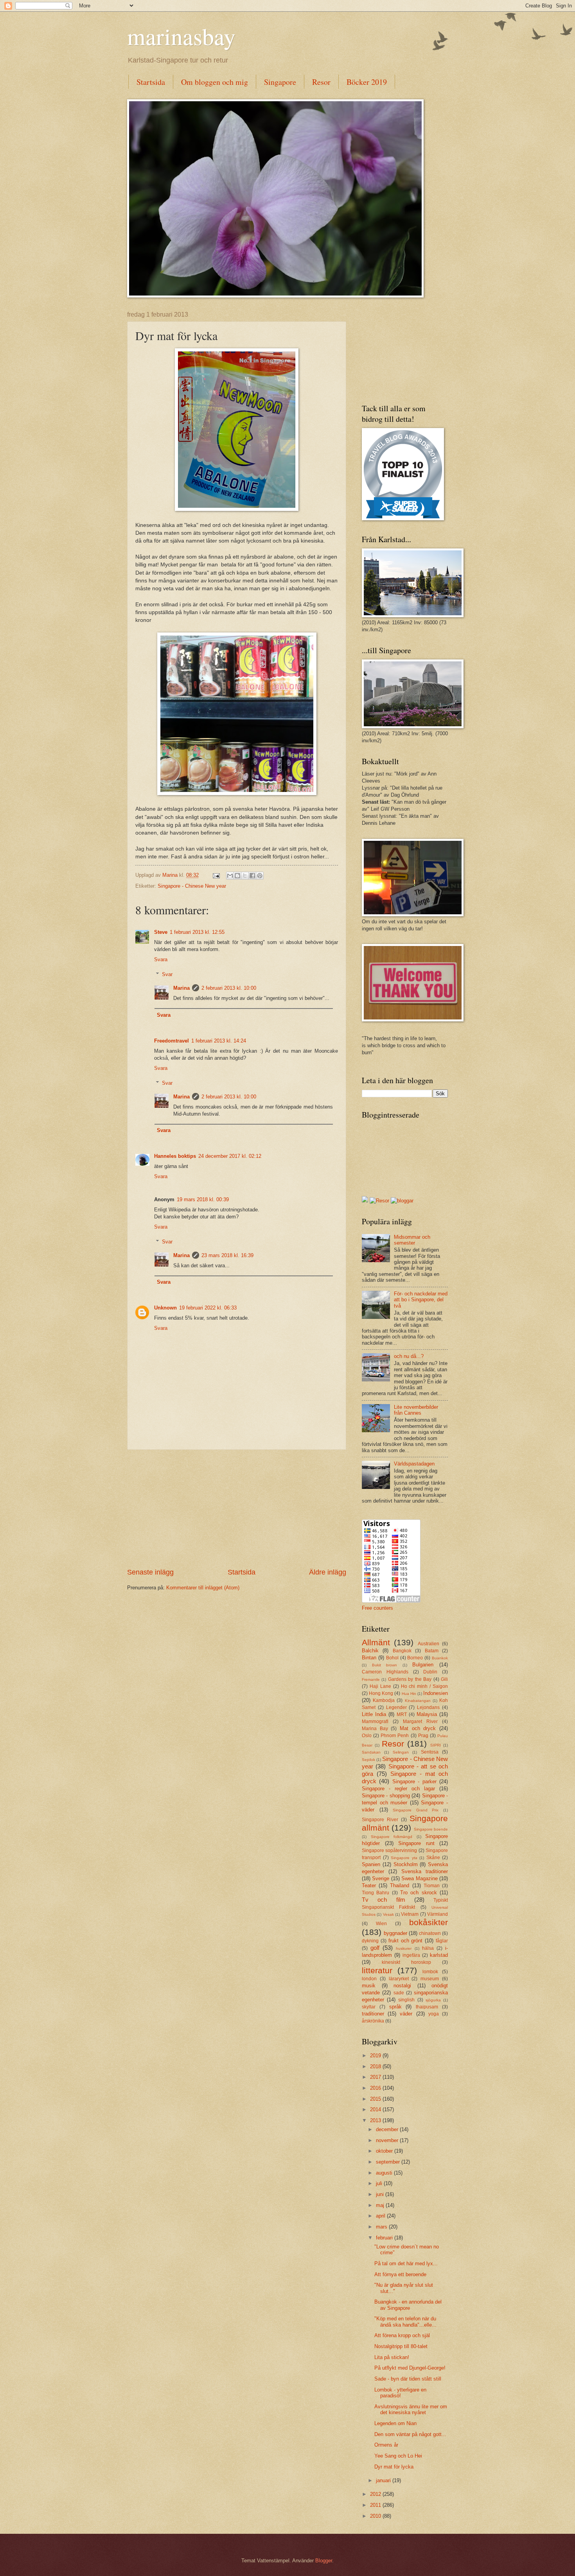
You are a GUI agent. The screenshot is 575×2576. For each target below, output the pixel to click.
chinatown (430, 1933)
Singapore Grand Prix (416, 1810)
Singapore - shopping (386, 1796)
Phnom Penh (395, 1736)
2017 (376, 2077)
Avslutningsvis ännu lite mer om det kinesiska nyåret (411, 2409)
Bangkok (402, 1651)
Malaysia (427, 1714)
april (381, 2216)
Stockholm (406, 1864)
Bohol (392, 1658)
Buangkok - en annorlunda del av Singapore (408, 2305)
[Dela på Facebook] (252, 876)
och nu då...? (409, 1356)
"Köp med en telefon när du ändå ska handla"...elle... (405, 2322)
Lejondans (428, 1707)
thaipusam (427, 2007)
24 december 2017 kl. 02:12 (230, 1156)
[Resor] (379, 1201)
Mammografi (375, 1722)
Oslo (367, 1736)
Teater (369, 1885)
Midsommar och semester (412, 1240)
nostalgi (402, 1986)
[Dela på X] (245, 876)
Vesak (388, 1914)
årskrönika (373, 2021)
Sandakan (371, 1752)
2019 (376, 2056)
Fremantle (371, 1679)
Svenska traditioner (425, 1871)
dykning (370, 1941)
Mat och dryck (418, 1728)
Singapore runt (416, 1843)
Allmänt (376, 1642)
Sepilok (368, 1760)
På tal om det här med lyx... (406, 2263)
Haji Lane (380, 1686)
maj (381, 2205)
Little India (374, 1714)
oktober (385, 2151)
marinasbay (181, 36)
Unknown (165, 1308)
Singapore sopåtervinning (389, 1850)
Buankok (440, 1658)
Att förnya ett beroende (400, 2274)
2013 (376, 2120)
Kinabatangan (418, 1701)
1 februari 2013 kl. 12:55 (197, 932)
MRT (402, 1714)
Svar (167, 974)
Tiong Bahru (376, 1893)
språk (395, 2007)
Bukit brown (385, 1665)
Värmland (438, 1914)
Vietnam (410, 1914)
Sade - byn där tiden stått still (408, 2379)
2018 (376, 2066)
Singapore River (380, 1820)
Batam (432, 1651)
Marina (181, 988)
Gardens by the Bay (410, 1679)
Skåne (433, 1858)
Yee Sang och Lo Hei (398, 2456)
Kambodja (384, 1700)
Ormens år (386, 2445)
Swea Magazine (419, 1878)
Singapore (280, 82)
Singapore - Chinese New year (192, 886)
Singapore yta (404, 1858)
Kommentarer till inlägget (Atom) (203, 1588)
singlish (406, 2000)
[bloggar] (402, 1201)
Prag (423, 1736)
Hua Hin (409, 1694)
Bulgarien (423, 1665)
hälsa (428, 1948)
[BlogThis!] (237, 876)
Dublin (430, 1672)
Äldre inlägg (328, 1572)
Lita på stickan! (392, 2357)
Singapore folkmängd (392, 1837)
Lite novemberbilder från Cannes (416, 1410)
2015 (376, 2099)
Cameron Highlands (385, 1672)
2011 (376, 2505)
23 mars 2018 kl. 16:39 (227, 1255)
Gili (444, 1679)
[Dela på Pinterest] (260, 876)
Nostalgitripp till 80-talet (401, 2346)
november (388, 2140)
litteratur (377, 1970)
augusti (385, 2173)
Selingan (401, 1752)
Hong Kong (381, 1693)
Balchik (370, 1651)
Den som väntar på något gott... (410, 2434)
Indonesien (436, 1693)
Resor (321, 82)
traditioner (373, 2014)
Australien (429, 1644)
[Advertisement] (237, 1508)
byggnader (395, 1933)
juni (381, 2194)
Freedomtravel (172, 1041)
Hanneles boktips (175, 1156)
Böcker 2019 (367, 82)
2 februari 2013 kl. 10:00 (229, 988)
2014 (376, 2109)
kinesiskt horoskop (406, 1962)
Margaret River (420, 1722)
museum (430, 1979)
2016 (376, 2088)
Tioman (432, 1886)
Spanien (371, 1864)
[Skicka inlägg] (216, 875)
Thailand (400, 1885)
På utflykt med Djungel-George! (410, 2368)
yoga (434, 2014)
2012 (376, 2494)
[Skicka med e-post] (230, 876)
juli (380, 2183)
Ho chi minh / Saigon (425, 1686)
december (388, 2129)
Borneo (415, 1658)
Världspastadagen (414, 1464)
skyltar (369, 2007)
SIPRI (436, 1745)
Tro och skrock (419, 1893)
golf (375, 1948)
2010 (376, 2516)
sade (399, 1993)
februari (385, 2238)
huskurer (404, 1948)
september (389, 2162)
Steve (161, 932)
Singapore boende (431, 1829)
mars (382, 2227)
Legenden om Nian (395, 2423)
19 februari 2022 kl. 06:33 (208, 1308)
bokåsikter (429, 1922)
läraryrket (399, 1979)
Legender (396, 1707)
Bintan (369, 1658)
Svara (161, 959)
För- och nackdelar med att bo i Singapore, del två (421, 1300)
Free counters (377, 1608)
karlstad (439, 1955)
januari (384, 2480)
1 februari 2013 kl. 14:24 (219, 1041)
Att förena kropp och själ (402, 2335)
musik (369, 1986)
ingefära (411, 1955)
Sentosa (430, 1752)
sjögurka (433, 2000)
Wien (381, 1924)
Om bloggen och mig (215, 82)
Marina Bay (375, 1729)
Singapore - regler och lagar (398, 1789)
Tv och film (384, 1900)
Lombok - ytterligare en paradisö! (400, 2393)
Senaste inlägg (150, 1572)
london (369, 1979)
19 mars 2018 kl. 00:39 (203, 1199)
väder (406, 2014)
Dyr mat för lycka (394, 2467)
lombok (430, 1972)
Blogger (324, 2561)
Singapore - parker (414, 1782)
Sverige (381, 1878)
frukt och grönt (406, 1941)
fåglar (442, 1941)
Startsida (151, 82)
